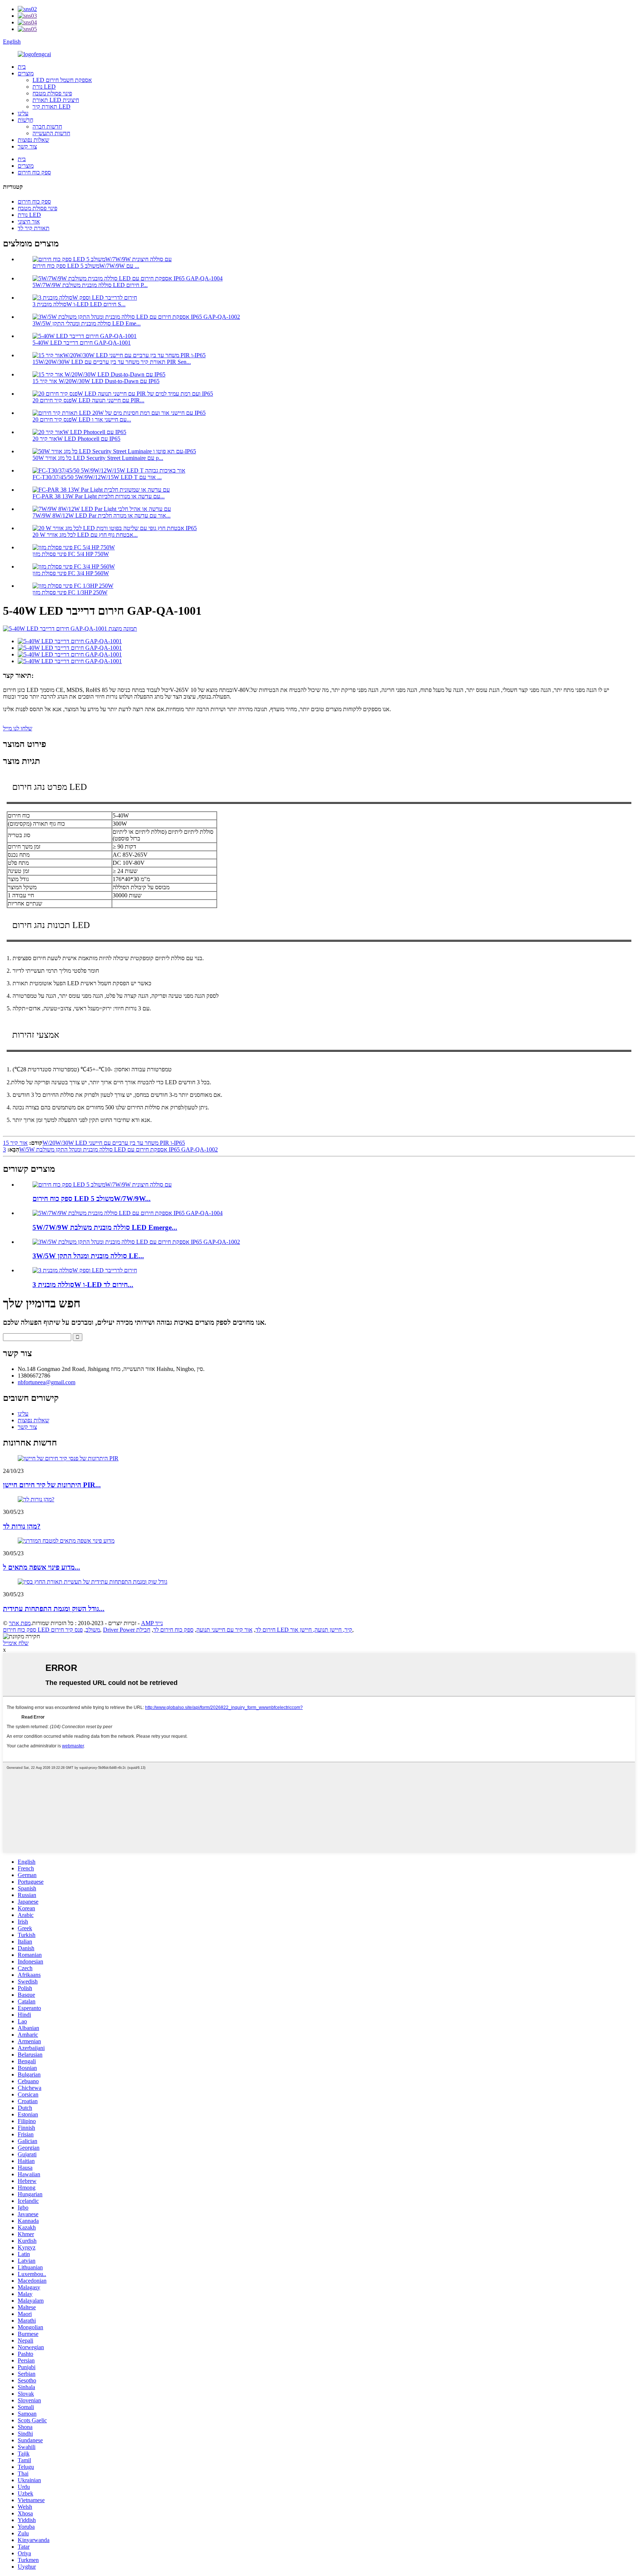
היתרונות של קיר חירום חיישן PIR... (52, 1485)
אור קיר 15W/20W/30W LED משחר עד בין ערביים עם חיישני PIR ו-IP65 (94, 1143)
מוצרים (26, 73)
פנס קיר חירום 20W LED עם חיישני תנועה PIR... (88, 400)
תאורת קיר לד (34, 228)
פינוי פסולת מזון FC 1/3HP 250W (70, 592)
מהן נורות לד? (22, 1526)
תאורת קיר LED (52, 107)
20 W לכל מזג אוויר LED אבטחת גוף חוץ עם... (85, 535)
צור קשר (27, 146)
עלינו (23, 113)
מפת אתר (20, 1623)
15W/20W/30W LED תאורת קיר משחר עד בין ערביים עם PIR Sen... (112, 362)
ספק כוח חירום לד (173, 1630)
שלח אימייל (16, 1643)
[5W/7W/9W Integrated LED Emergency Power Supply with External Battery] (102, 1185)
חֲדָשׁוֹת (25, 120)
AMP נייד (152, 1623)
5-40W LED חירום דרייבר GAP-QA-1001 (82, 343)
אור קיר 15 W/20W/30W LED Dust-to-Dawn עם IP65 (96, 381)
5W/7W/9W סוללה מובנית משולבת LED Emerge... (105, 1227)
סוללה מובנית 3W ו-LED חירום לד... (83, 1285)
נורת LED (44, 87)
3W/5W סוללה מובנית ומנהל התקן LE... (88, 1256)
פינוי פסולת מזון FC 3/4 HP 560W (71, 573)
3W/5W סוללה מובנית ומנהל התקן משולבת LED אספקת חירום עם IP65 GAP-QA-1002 (110, 1149)
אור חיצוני (29, 221)
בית (22, 67)
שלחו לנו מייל (18, 728)
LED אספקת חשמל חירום (62, 80)
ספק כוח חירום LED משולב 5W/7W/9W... (92, 1199)
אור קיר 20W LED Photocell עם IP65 (76, 439)
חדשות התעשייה (51, 133)
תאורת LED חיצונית (56, 100)
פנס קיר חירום (67, 1630)
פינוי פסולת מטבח (52, 93)
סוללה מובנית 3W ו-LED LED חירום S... (79, 304)
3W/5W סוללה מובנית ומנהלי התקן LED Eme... (87, 323)
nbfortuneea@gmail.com (47, 1382)
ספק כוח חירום (34, 172)
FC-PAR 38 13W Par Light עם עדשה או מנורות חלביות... (99, 496)
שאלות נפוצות (33, 140)
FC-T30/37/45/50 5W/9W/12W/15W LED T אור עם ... (97, 477)
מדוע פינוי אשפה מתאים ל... (42, 1567)
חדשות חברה (47, 127)
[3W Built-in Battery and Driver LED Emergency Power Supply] (85, 1270)
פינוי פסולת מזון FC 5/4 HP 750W (71, 554)
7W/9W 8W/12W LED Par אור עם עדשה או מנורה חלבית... (102, 516)
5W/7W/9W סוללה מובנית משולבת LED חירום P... (90, 285)
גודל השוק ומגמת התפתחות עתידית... (54, 1609)
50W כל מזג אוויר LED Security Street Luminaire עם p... (98, 458)
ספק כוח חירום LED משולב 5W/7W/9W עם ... (86, 266)
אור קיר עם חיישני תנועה (224, 1630)
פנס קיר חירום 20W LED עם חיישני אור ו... (82, 419)
